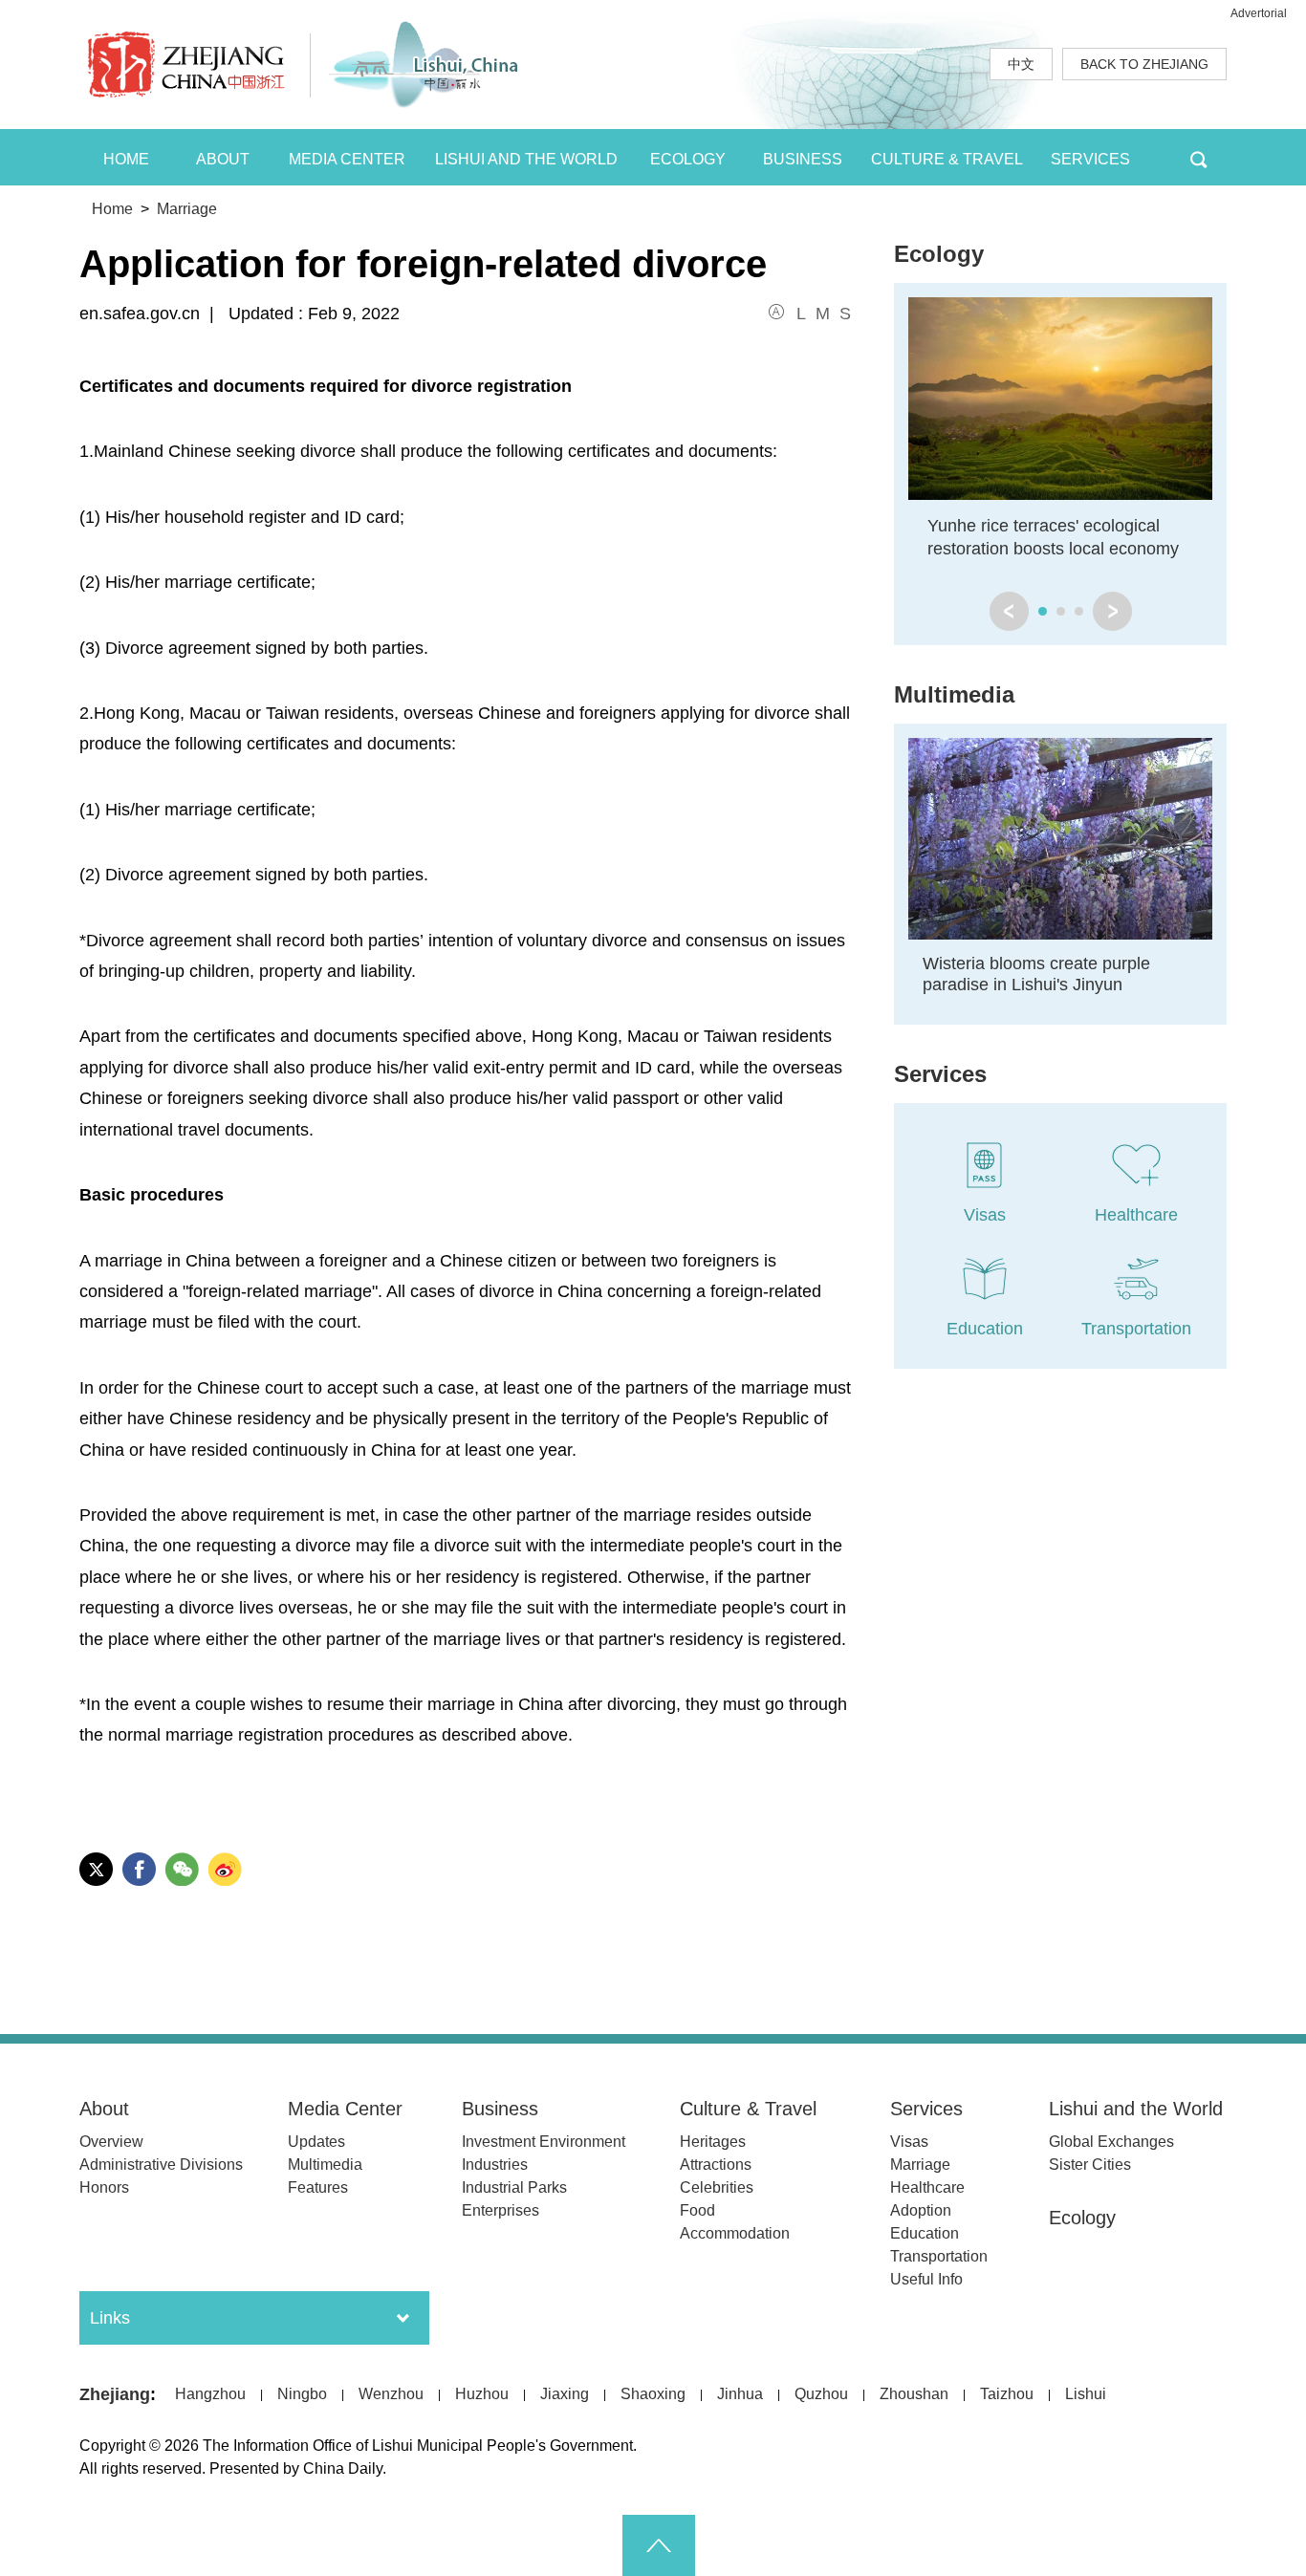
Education (925, 2233)
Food (697, 2210)
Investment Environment (544, 2142)
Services (940, 1074)
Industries (495, 2165)
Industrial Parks (514, 2187)
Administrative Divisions (161, 2165)
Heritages (713, 2142)
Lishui (1086, 2394)
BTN (1198, 157)
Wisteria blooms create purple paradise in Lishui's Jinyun (1036, 974)
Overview (111, 2142)
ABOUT (223, 159)
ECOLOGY (688, 159)
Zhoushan (914, 2394)
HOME (126, 159)
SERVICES (1090, 159)
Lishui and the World (1136, 2109)
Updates (316, 2142)
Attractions (716, 2165)
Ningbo (302, 2394)
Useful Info (926, 2279)
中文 (1021, 64)
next (1112, 611)
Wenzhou (391, 2394)
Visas (909, 2142)
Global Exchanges (1111, 2142)
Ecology (939, 254)
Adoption (921, 2210)
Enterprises (501, 2210)
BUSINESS (803, 159)
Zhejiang (115, 2394)
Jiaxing (565, 2394)
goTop (659, 2545)
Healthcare (927, 2187)
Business (500, 2109)
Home (112, 209)
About (104, 2109)
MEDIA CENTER (347, 159)
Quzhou (821, 2394)
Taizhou (1007, 2394)
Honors (104, 2187)
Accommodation (735, 2233)
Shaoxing (653, 2394)
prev (1009, 611)
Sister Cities (1090, 2165)
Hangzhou (210, 2394)
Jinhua (740, 2394)
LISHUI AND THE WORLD (526, 159)
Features (318, 2187)
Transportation (939, 2256)
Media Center (345, 2109)
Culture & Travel (748, 2109)
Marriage (187, 209)
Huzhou (482, 2394)
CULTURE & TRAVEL (947, 159)
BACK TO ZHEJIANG (1144, 64)
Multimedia (954, 694)
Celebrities (717, 2187)
